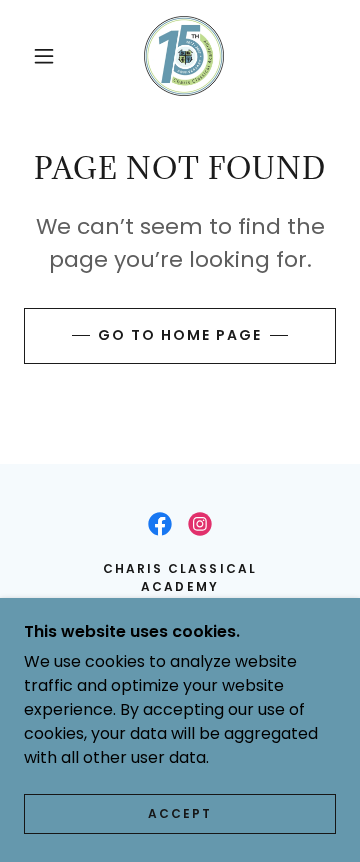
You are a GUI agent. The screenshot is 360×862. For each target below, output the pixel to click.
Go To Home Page (180, 335)
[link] (184, 56)
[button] (44, 56)
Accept (180, 813)
